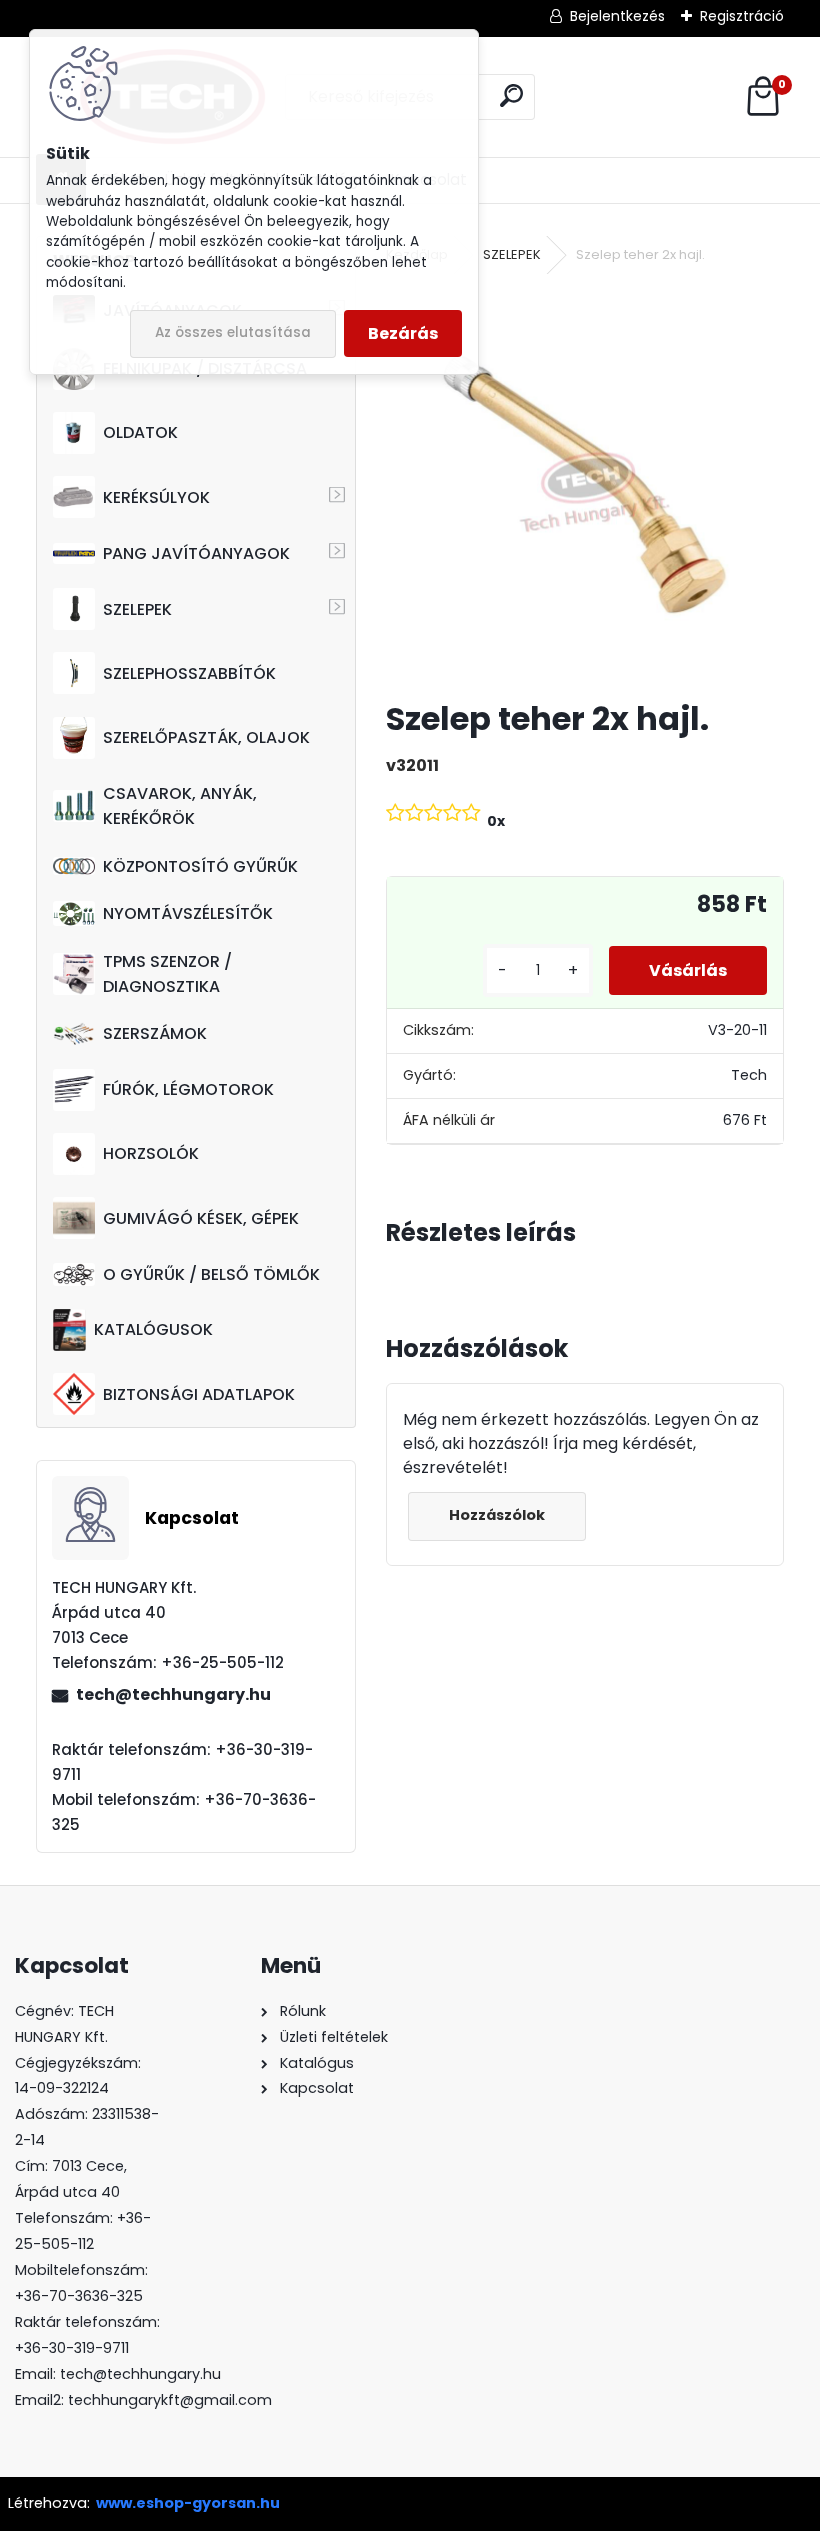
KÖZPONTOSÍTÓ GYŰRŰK (200, 866)
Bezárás (403, 333)
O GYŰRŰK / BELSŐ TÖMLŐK (211, 1274)
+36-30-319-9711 (72, 2348)
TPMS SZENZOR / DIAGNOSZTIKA (167, 974)
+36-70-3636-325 (79, 2296)
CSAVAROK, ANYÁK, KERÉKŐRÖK (180, 806)
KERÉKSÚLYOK (156, 497)
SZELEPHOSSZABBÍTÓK (189, 673)
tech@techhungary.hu (173, 1694)
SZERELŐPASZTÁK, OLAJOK (206, 737)
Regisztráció (742, 16)
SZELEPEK (137, 609)
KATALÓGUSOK (153, 1329)
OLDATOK (140, 432)
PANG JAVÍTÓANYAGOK (196, 553)
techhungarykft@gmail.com (170, 2400)
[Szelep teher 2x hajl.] (585, 484)
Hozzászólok (497, 1515)
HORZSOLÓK (151, 1153)
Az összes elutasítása (233, 332)
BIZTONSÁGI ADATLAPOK (199, 1394)
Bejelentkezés (617, 16)
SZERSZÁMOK (155, 1033)
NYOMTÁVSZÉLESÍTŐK (188, 913)
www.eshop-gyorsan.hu (188, 2503)
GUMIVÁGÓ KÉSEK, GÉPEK (201, 1218)
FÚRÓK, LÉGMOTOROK (188, 1089)
